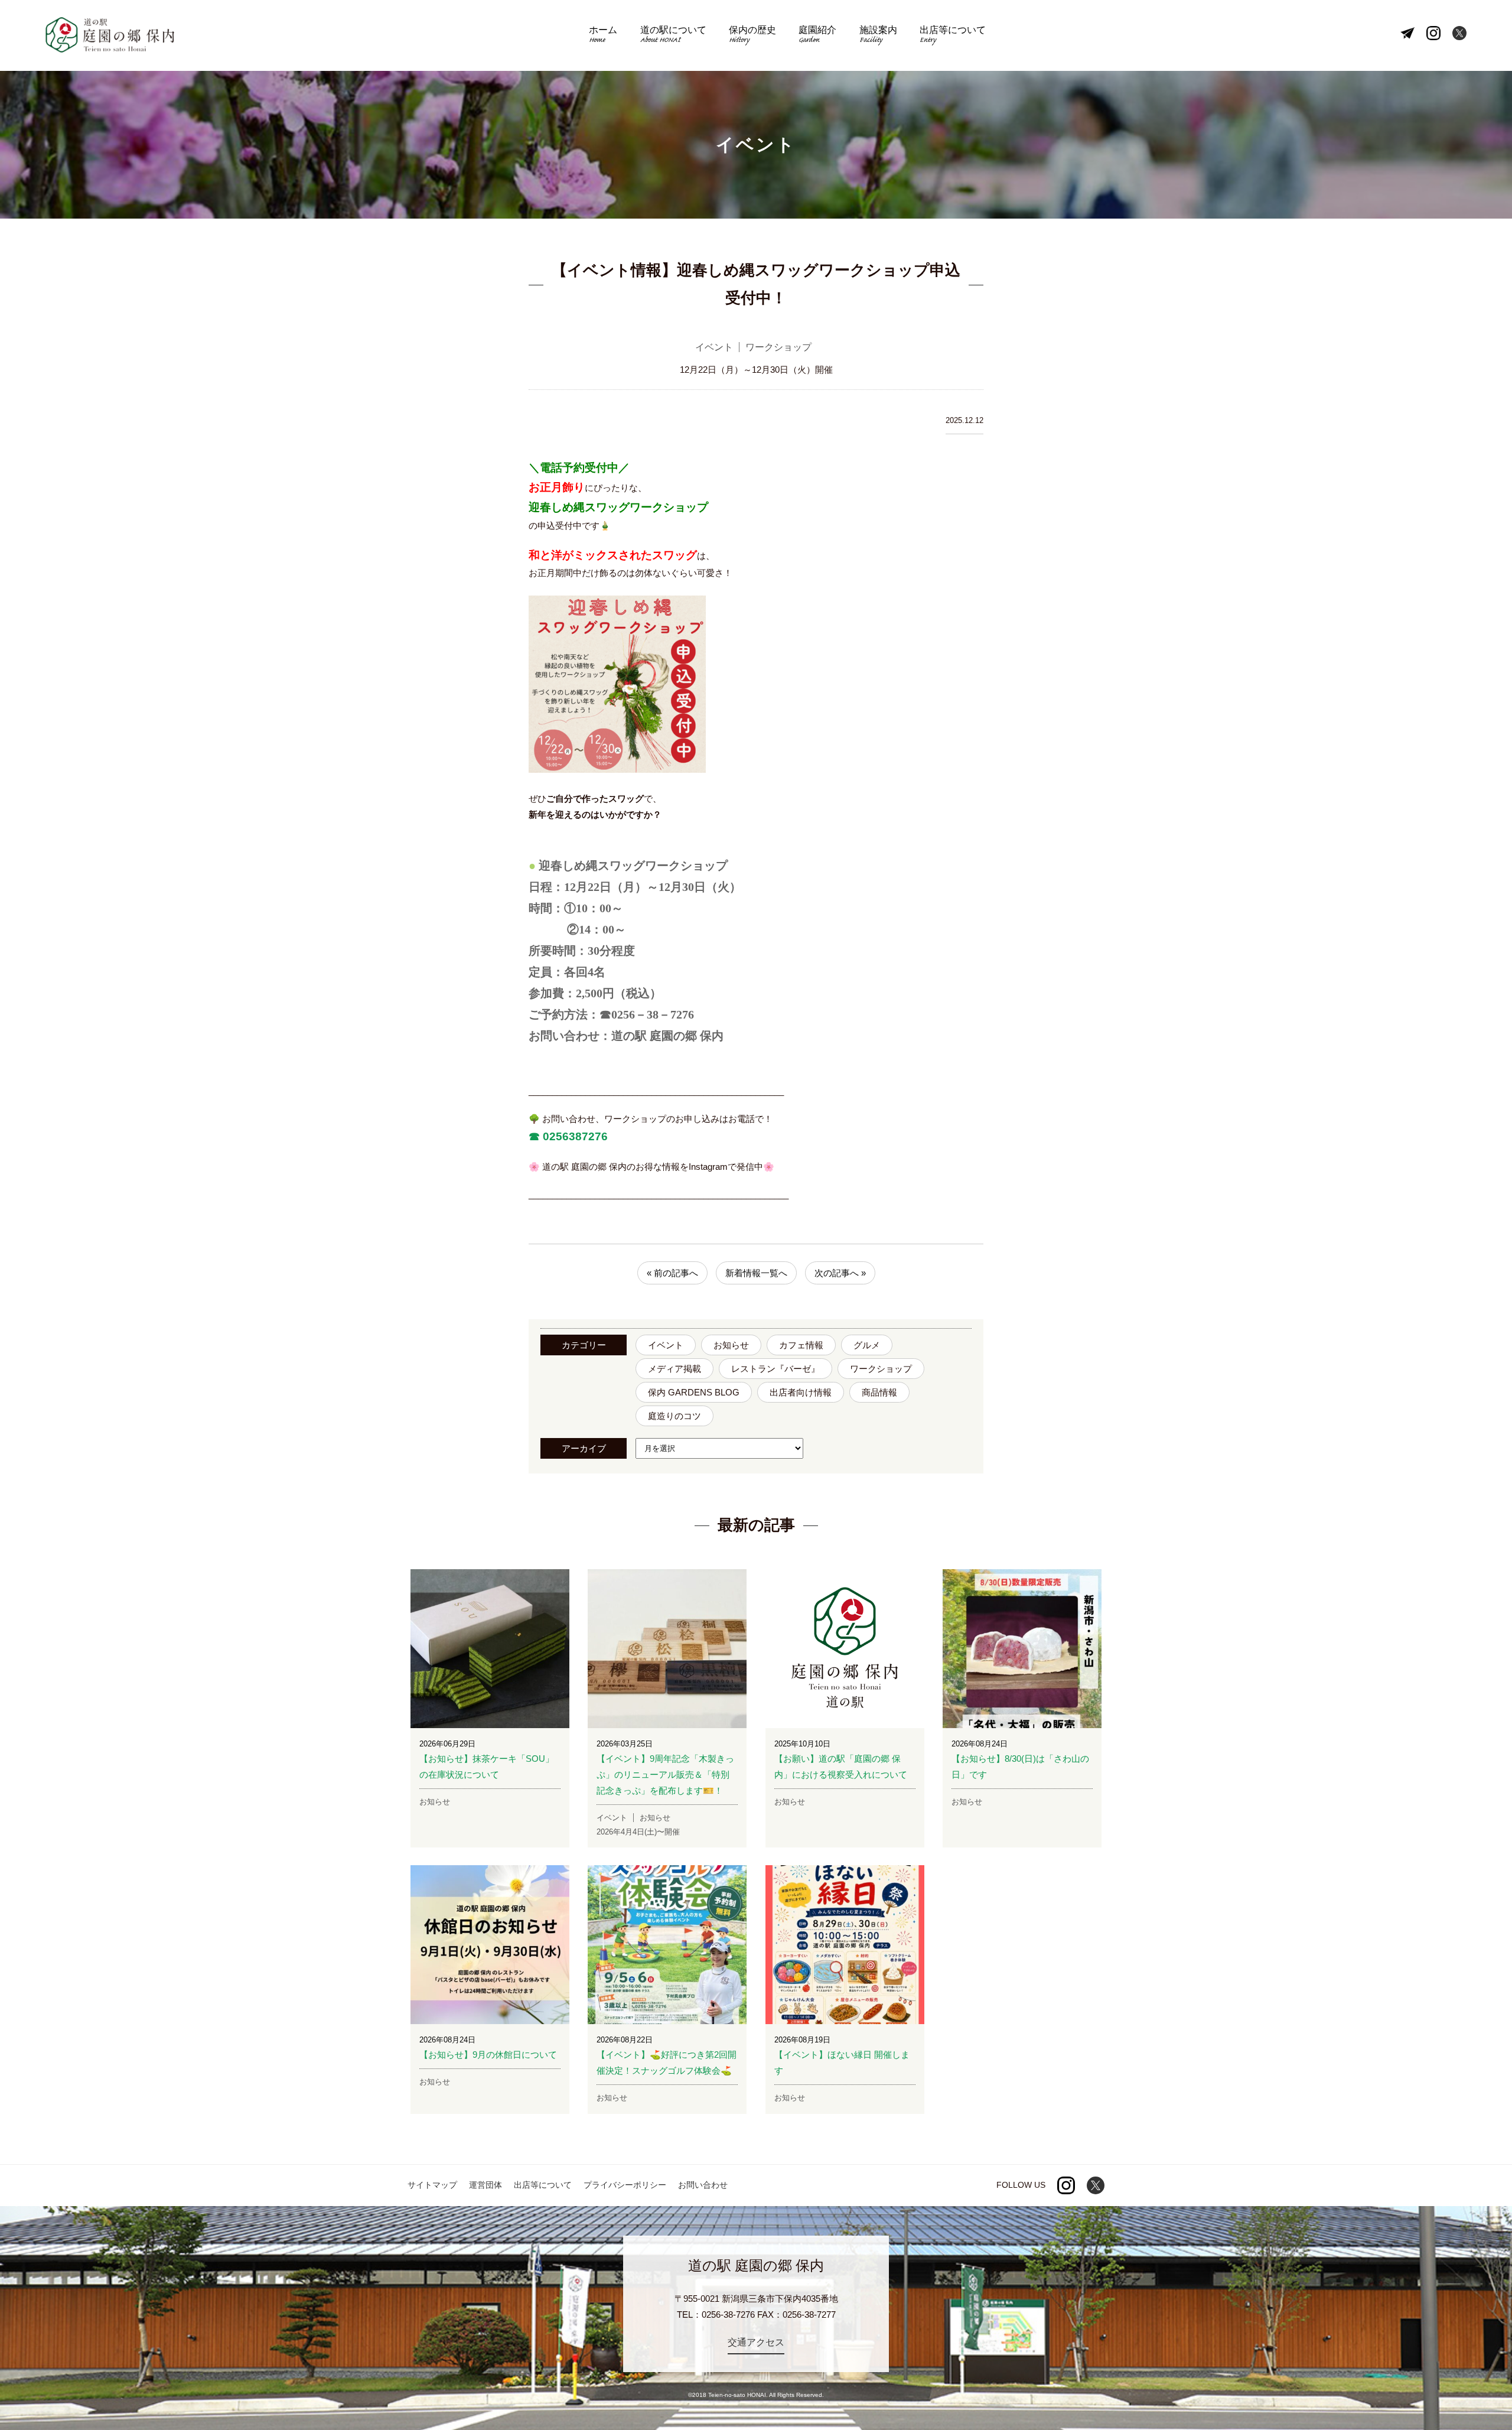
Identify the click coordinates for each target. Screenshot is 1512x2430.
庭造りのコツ (674, 1416)
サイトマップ (432, 2185)
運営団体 (485, 2185)
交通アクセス (756, 2342)
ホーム (603, 36)
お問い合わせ (703, 2185)
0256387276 (574, 1136)
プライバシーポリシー (625, 2185)
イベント (666, 1345)
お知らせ (731, 1345)
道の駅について (673, 36)
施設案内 (878, 36)
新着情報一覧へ (756, 1273)
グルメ (867, 1345)
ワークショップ (881, 1369)
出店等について (953, 36)
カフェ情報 (801, 1345)
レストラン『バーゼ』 (775, 1369)
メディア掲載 (674, 1369)
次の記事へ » (840, 1273)
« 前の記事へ (672, 1273)
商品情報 (879, 1392)
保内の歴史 (752, 36)
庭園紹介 (817, 36)
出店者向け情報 (801, 1392)
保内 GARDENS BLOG (694, 1392)
